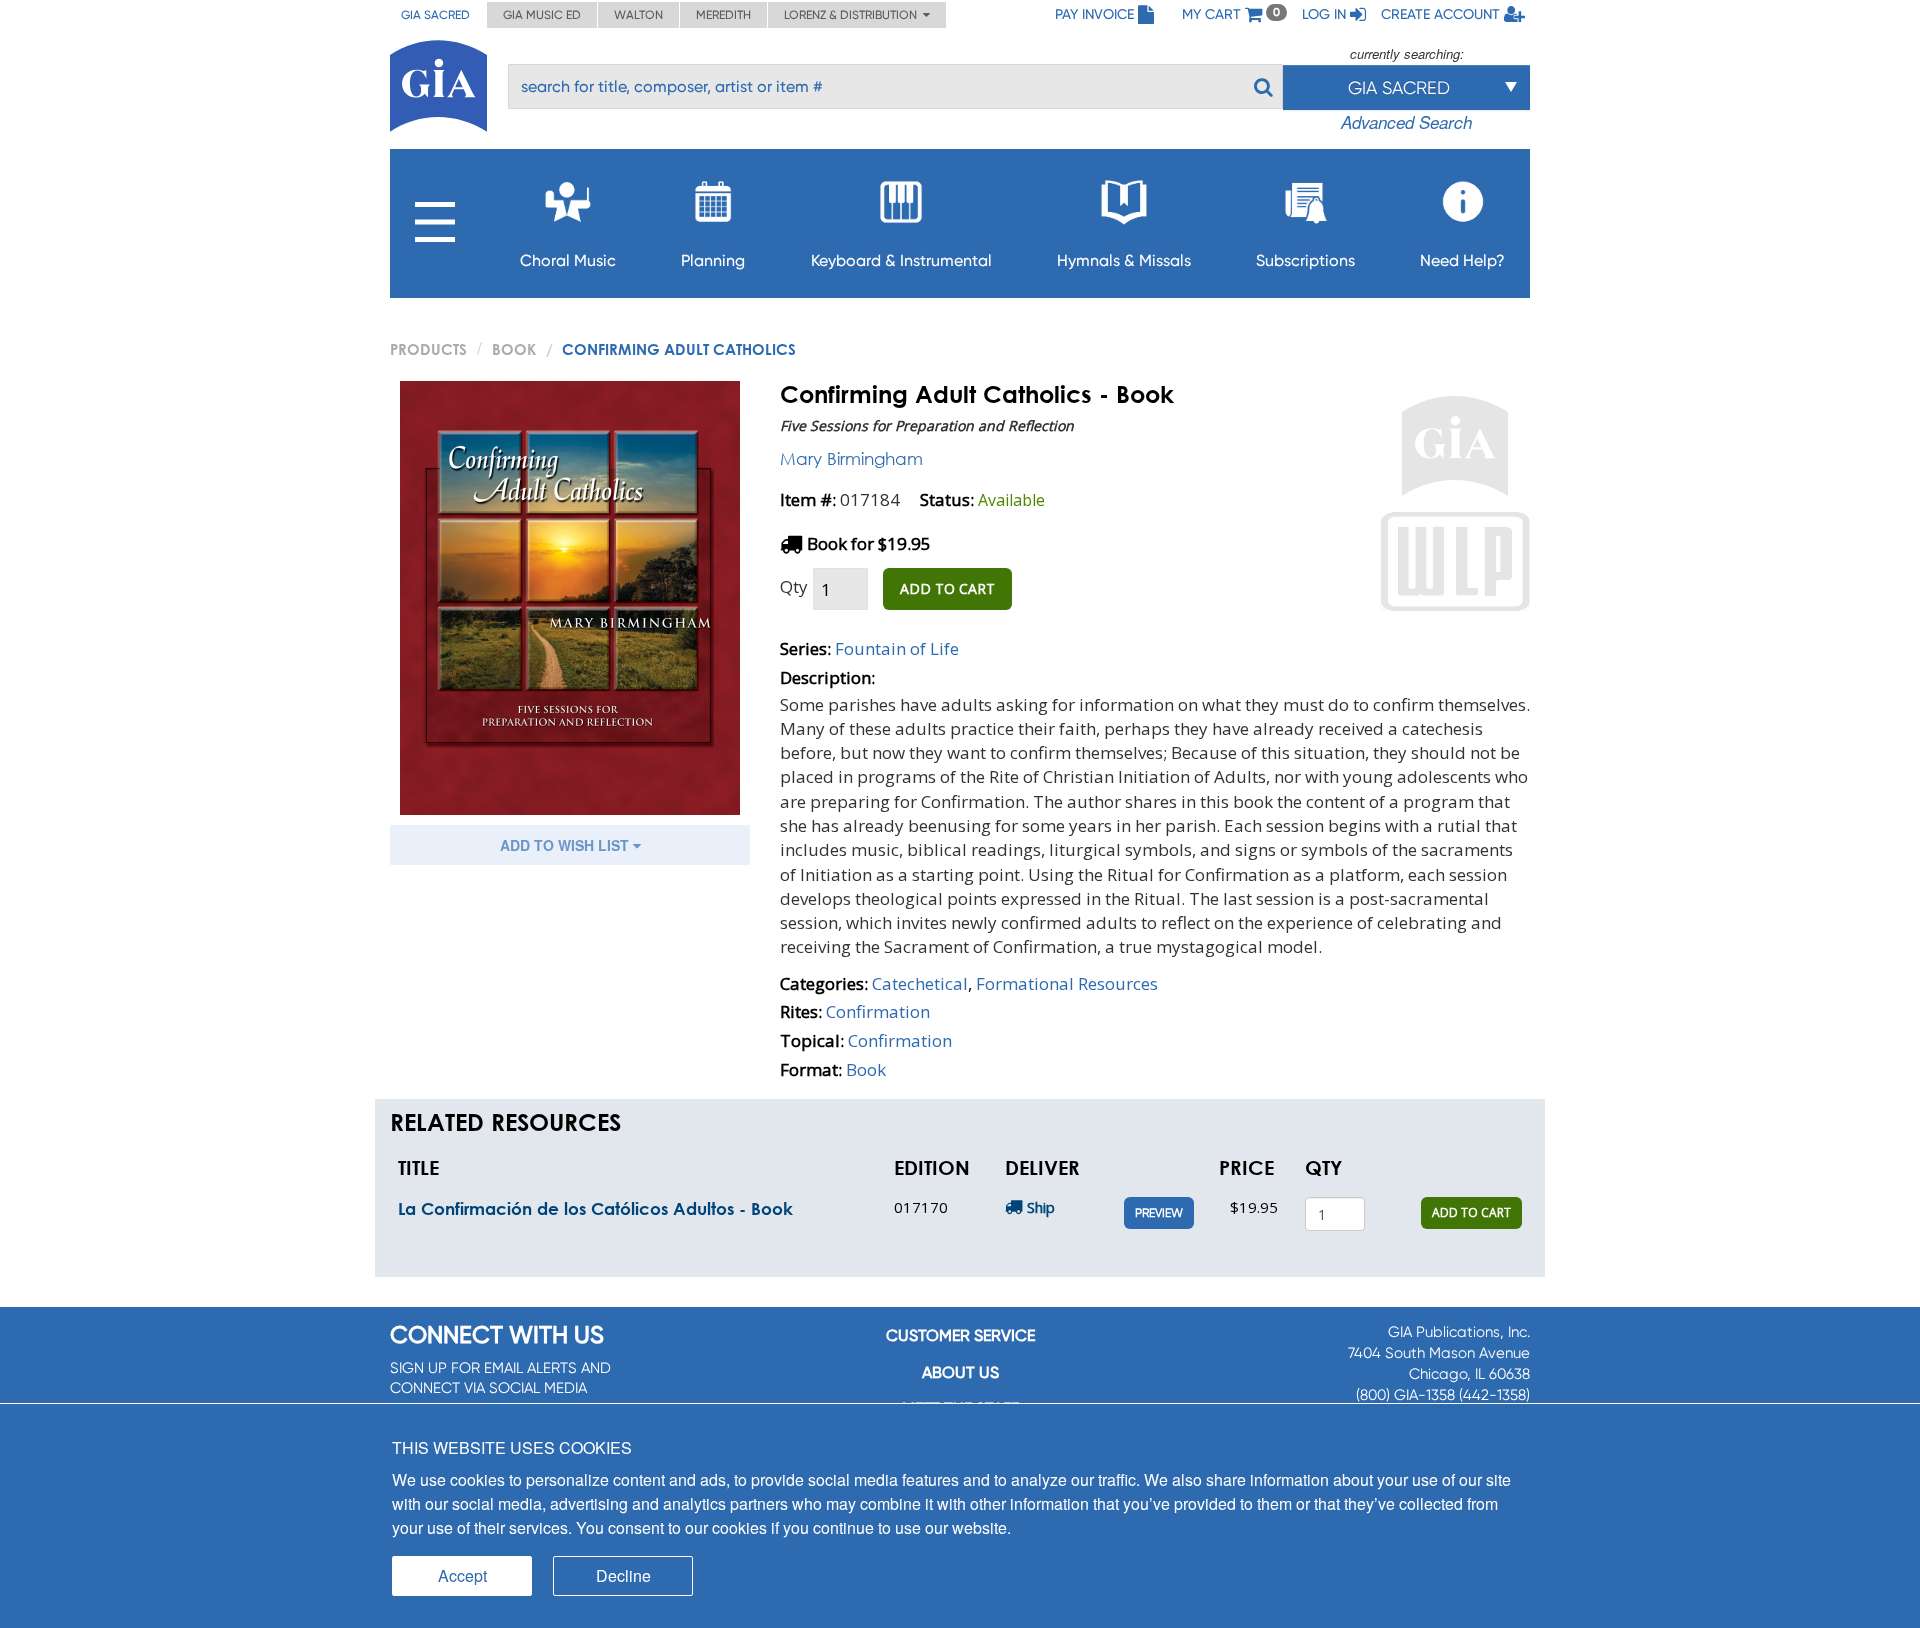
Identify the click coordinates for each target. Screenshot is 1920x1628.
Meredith (723, 15)
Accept (462, 1575)
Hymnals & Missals (1124, 260)
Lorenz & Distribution (853, 15)
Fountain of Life (897, 648)
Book (514, 349)
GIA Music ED (542, 15)
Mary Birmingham (851, 458)
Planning (713, 260)
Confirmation (878, 1011)
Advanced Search (1406, 122)
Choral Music (568, 260)
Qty (794, 586)
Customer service (960, 1335)
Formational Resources (1067, 983)
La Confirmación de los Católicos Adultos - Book (595, 1208)
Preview (1159, 1213)
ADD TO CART (947, 588)
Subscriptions (1305, 260)
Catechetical (920, 983)
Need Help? (1462, 260)
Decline (623, 1575)
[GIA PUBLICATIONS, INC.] (438, 82)
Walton (638, 15)
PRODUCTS (428, 349)
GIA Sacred (435, 15)
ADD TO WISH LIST (566, 845)
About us (960, 1372)
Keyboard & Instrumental (901, 260)
